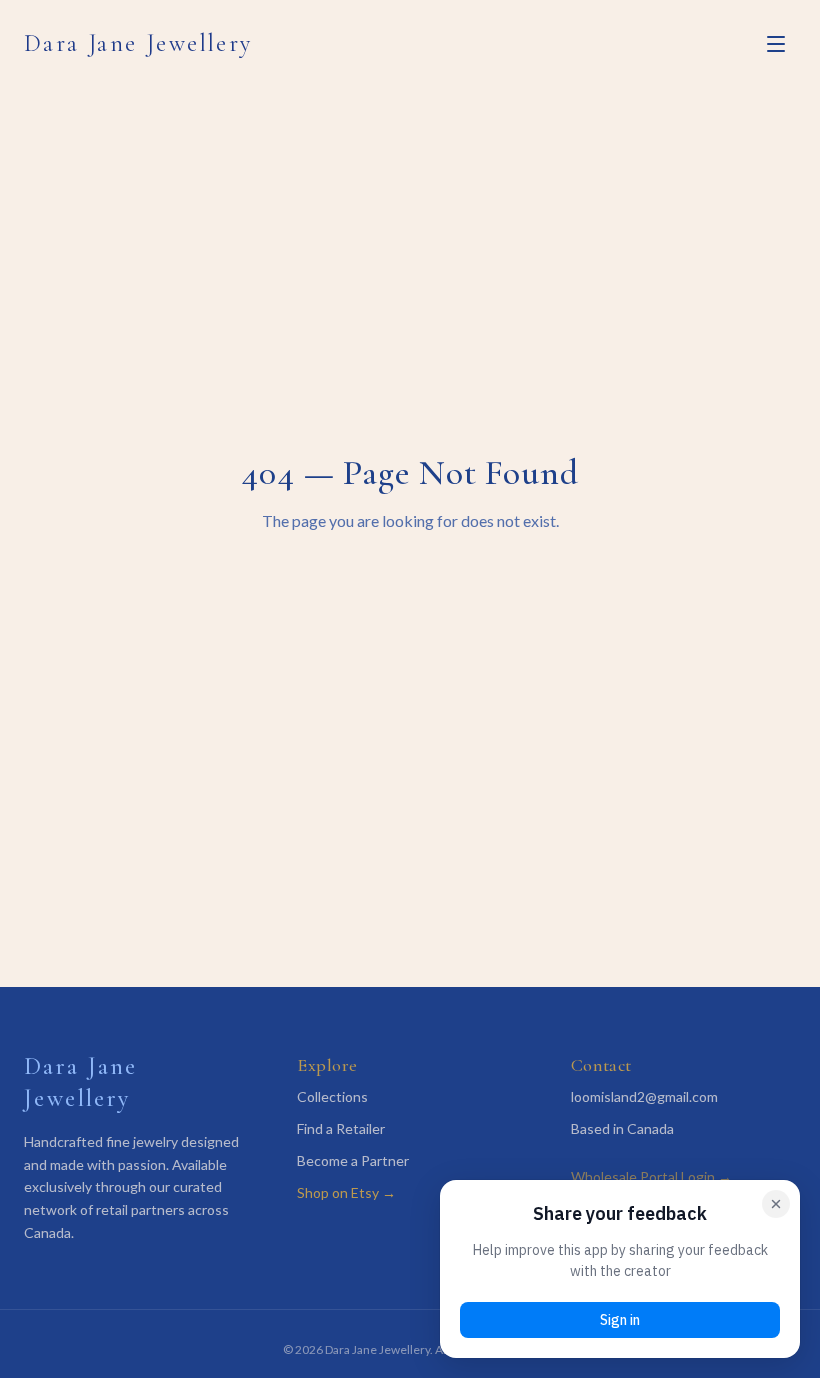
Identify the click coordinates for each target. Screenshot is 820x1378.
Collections (332, 1096)
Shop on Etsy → (346, 1192)
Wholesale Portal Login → (651, 1176)
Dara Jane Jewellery (138, 43)
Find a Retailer (341, 1128)
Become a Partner (353, 1160)
